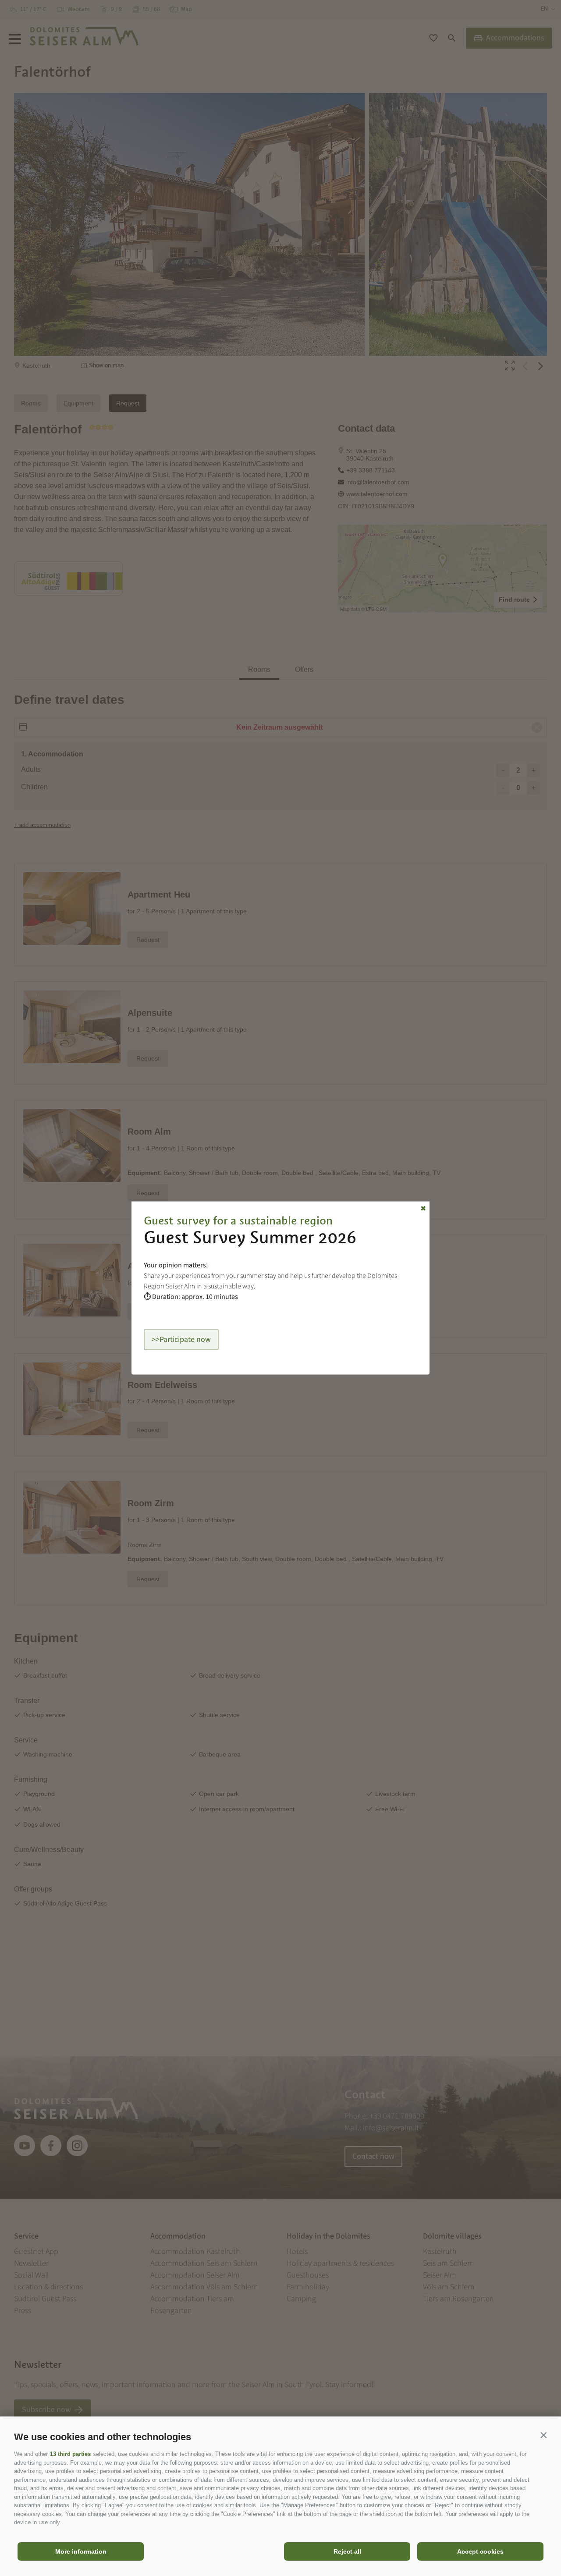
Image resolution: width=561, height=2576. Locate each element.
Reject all (347, 2551)
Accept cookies (480, 2551)
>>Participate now (181, 1339)
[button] (543, 2435)
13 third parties (70, 2454)
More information (81, 2551)
